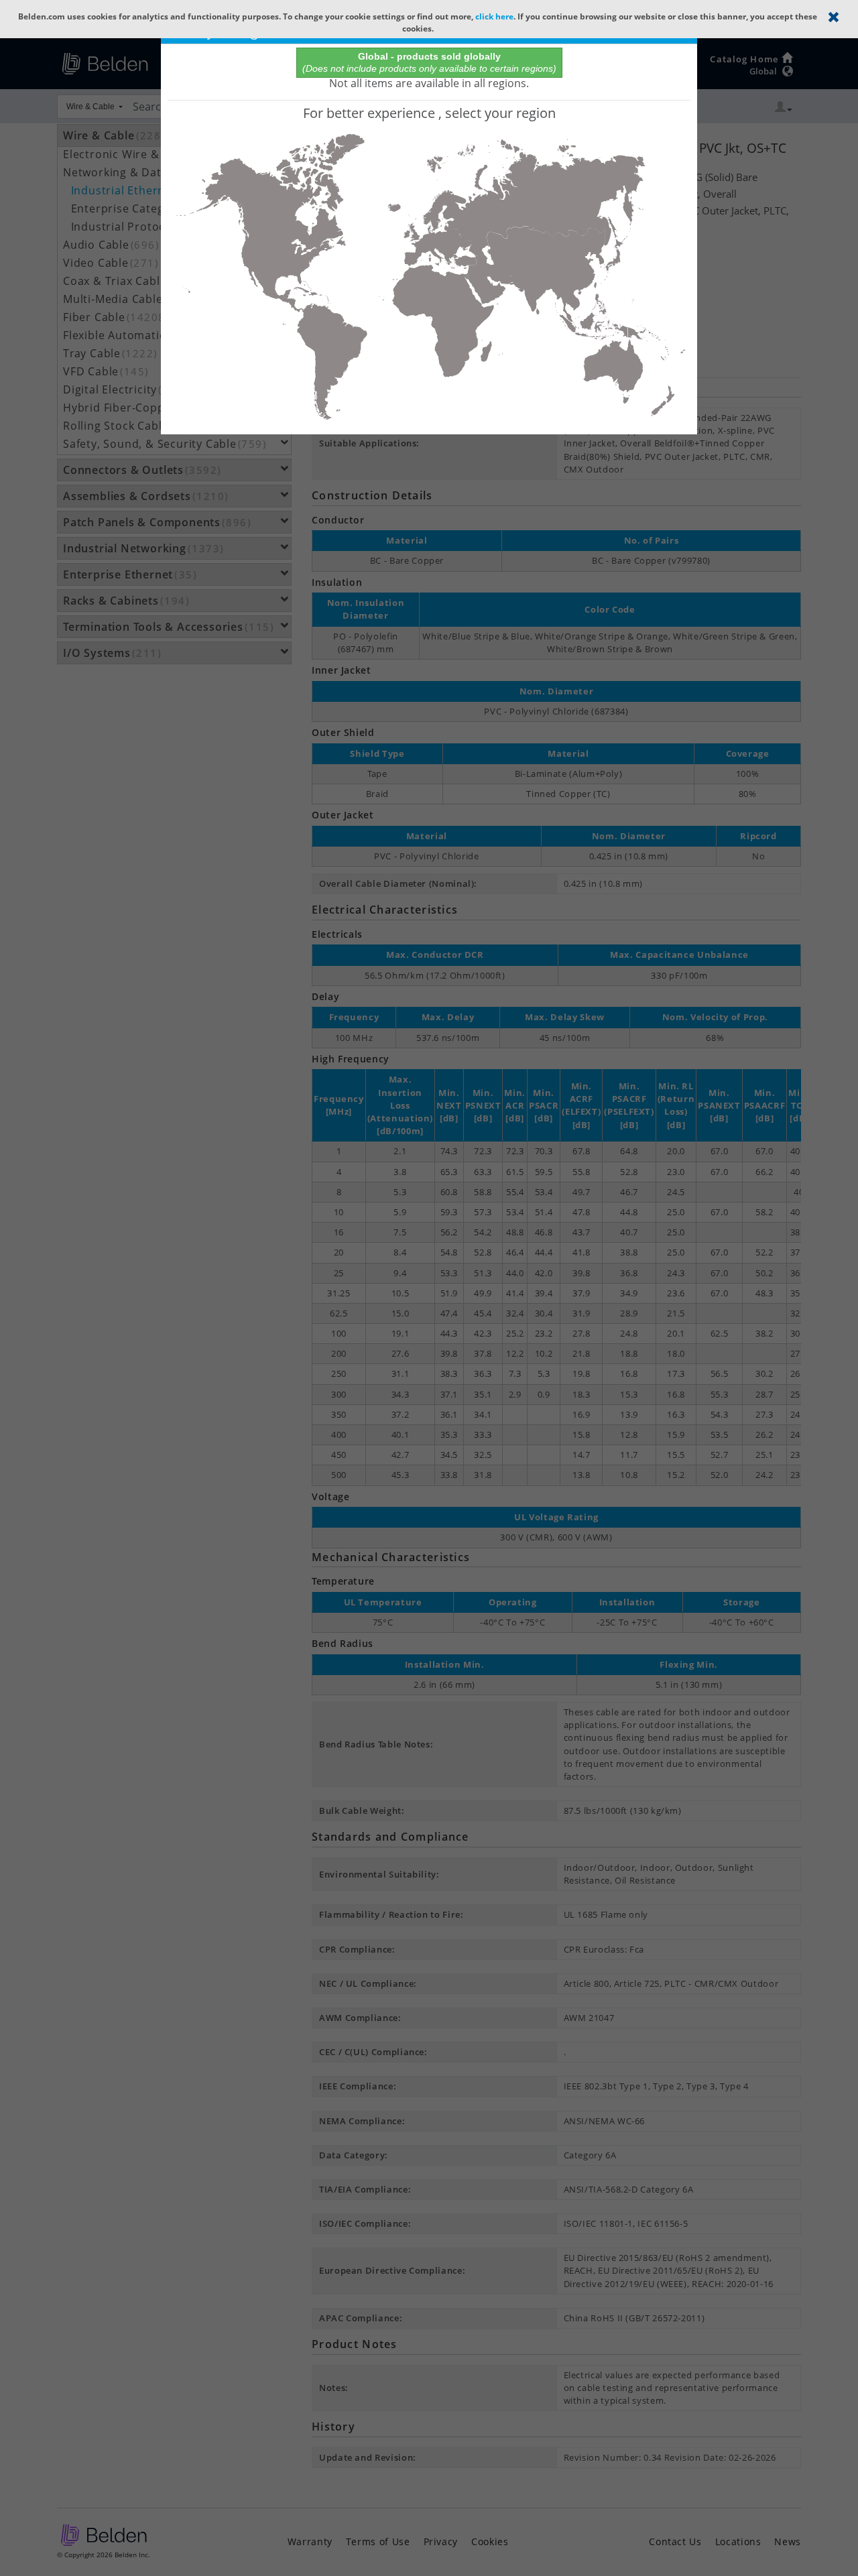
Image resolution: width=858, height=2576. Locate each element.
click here (494, 16)
